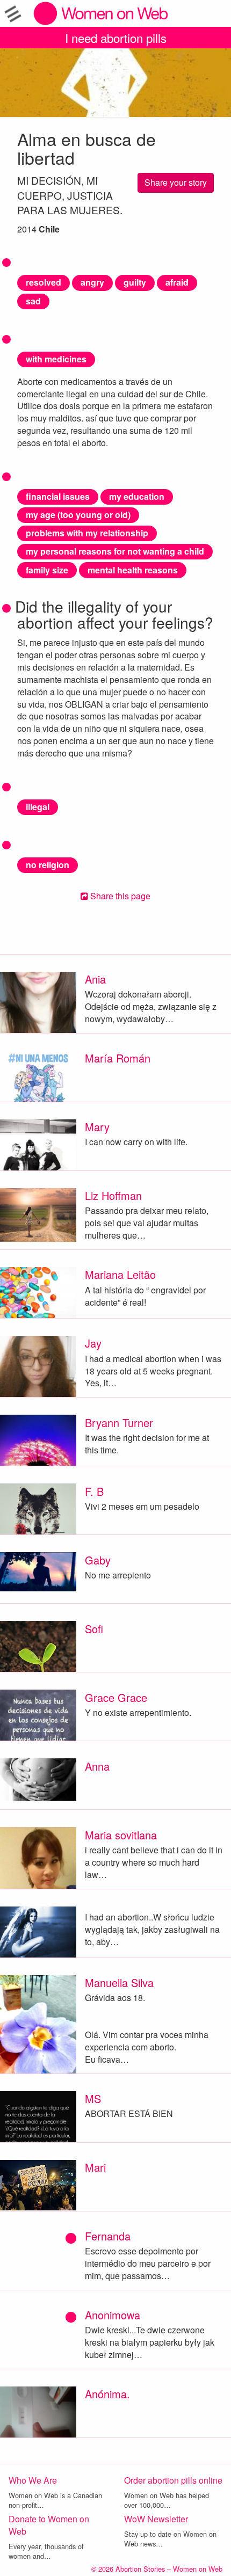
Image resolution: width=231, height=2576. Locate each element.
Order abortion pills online (173, 2480)
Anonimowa (113, 2315)
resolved (44, 282)
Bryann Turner (119, 1422)
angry (92, 282)
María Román (118, 1058)
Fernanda (108, 2236)
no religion (48, 865)
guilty (135, 282)
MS (93, 2098)
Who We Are (33, 2480)
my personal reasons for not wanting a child (115, 551)
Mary (97, 1127)
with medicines (56, 359)
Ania (95, 979)
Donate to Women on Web (49, 2525)
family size (47, 570)
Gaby (98, 1560)
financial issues (58, 496)
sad (33, 301)
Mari (95, 2167)
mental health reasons (133, 570)
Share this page (119, 896)
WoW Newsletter (156, 2519)
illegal (38, 807)
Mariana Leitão (120, 1274)
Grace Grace (116, 1697)
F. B (94, 1491)
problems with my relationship (87, 533)
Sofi (94, 1629)
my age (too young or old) (78, 515)
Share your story (176, 182)
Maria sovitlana (121, 1835)
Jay (93, 1343)
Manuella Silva (119, 1982)
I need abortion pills (116, 38)
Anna (97, 1766)
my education (137, 496)
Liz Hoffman (113, 1195)
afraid (177, 282)
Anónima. (107, 2394)
